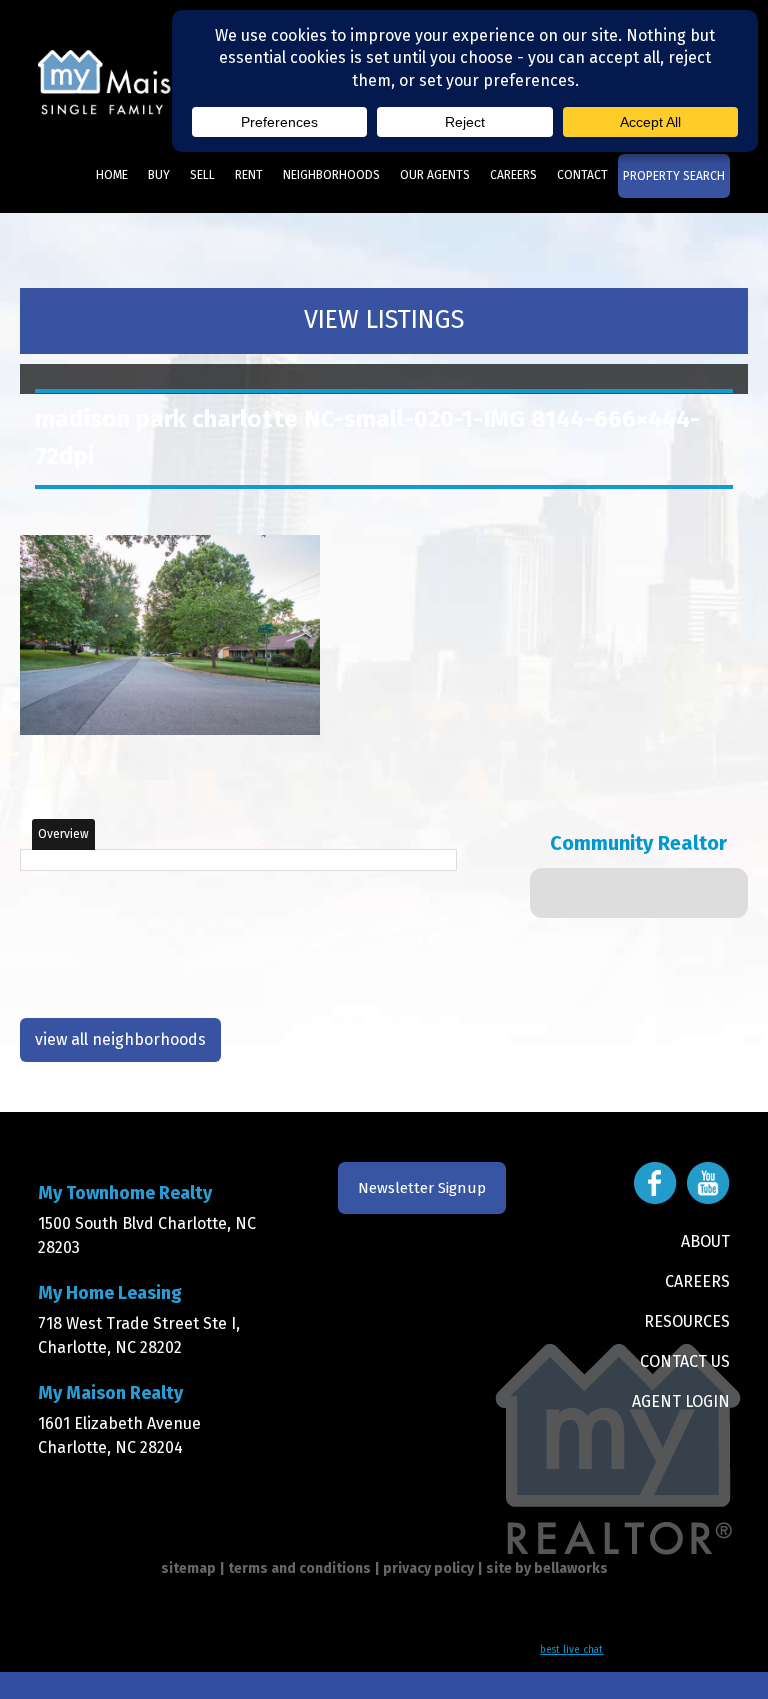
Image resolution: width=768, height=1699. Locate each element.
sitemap (188, 1568)
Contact (582, 175)
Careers (513, 175)
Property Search (674, 176)
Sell (202, 175)
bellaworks (571, 1568)
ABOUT (705, 1241)
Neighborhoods (331, 175)
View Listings (384, 320)
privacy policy (428, 1568)
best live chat (571, 1650)
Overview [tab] (63, 834)
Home (112, 175)
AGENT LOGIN (681, 1401)
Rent (249, 175)
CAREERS (697, 1281)
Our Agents (435, 175)
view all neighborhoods (120, 1039)
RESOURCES (687, 1321)
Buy (159, 175)
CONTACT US (685, 1361)
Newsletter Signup (422, 1188)
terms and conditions (299, 1568)
